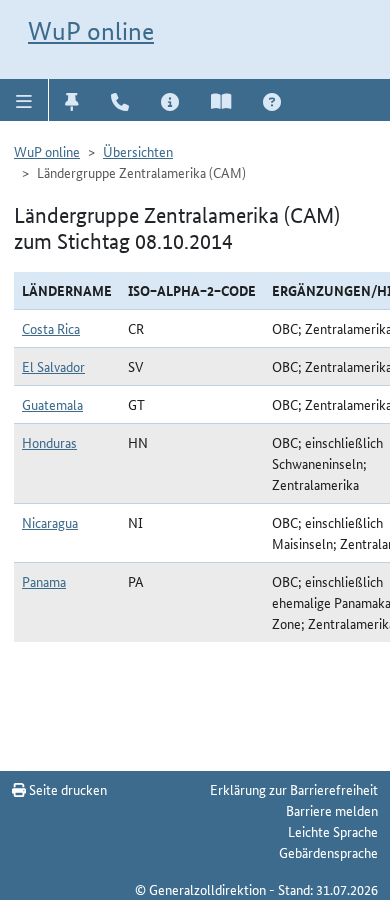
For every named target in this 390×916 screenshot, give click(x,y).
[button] (24, 100)
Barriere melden (332, 810)
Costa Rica (51, 328)
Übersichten (138, 151)
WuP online (91, 31)
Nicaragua (50, 522)
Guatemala (52, 404)
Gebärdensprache (328, 852)
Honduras (49, 442)
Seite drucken (66, 789)
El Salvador (53, 366)
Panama (44, 581)
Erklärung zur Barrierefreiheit (294, 789)
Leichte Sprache (333, 831)
